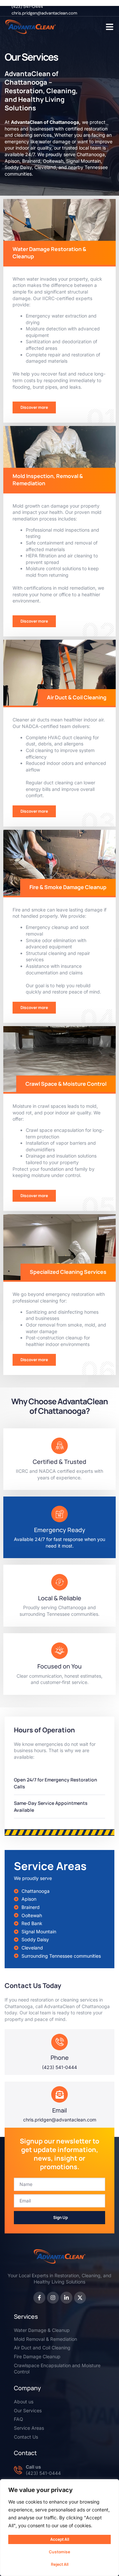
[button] (110, 27)
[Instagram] (53, 2298)
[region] (59, 2528)
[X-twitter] (80, 2298)
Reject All (60, 2564)
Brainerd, (32, 161)
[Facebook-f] (39, 2298)
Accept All (60, 2539)
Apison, (13, 161)
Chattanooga (91, 154)
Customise (59, 2552)
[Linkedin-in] (66, 2298)
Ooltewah (53, 161)
